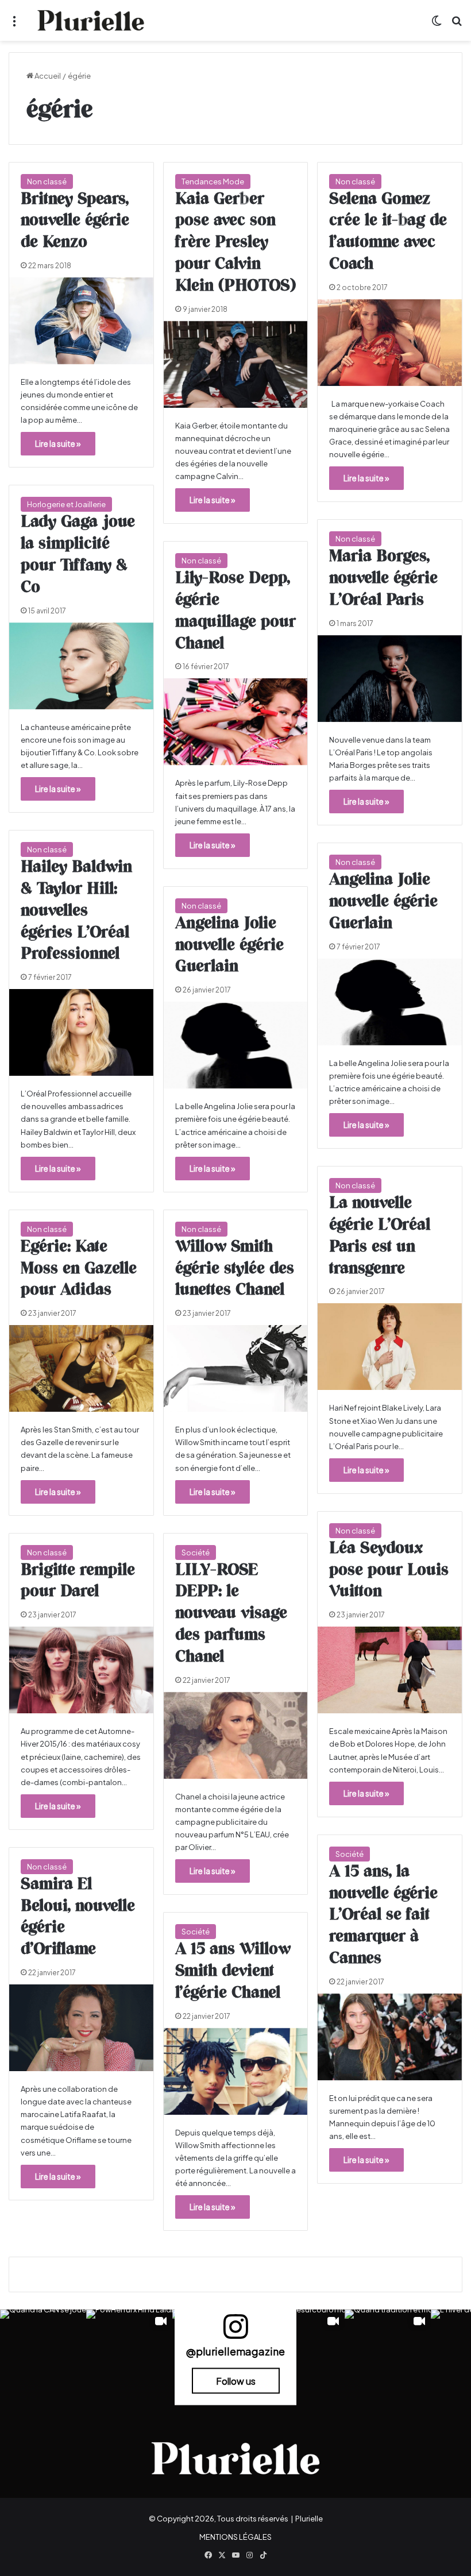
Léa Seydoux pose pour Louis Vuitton (389, 1570)
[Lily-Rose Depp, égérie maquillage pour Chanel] (236, 722)
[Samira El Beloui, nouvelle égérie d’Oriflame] (81, 2028)
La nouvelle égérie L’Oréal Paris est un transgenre (380, 1236)
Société (196, 1552)
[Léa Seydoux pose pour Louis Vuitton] (390, 1670)
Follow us (236, 2381)
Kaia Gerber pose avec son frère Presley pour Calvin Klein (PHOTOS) (235, 243)
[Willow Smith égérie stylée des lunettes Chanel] (236, 1368)
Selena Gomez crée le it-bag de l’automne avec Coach (388, 232)
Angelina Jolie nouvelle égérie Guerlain (383, 902)
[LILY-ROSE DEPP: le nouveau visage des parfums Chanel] (236, 1735)
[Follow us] (235, 2332)
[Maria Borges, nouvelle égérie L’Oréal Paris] (390, 679)
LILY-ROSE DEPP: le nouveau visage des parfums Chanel (231, 1614)
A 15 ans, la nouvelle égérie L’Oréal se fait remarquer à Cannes (383, 1915)
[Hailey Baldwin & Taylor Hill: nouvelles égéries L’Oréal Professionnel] (81, 1032)
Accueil (47, 76)
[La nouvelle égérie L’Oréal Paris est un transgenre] (390, 1347)
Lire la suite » (58, 443)
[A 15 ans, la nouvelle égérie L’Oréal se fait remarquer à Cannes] (390, 2037)
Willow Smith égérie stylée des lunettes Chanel (235, 1269)
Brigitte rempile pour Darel (78, 1581)
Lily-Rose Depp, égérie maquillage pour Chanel (235, 611)
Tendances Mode (213, 181)
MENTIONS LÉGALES (235, 2537)
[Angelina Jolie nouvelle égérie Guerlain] (390, 1002)
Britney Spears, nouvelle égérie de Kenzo (75, 221)
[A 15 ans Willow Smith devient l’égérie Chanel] (236, 2071)
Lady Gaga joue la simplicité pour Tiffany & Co (78, 555)
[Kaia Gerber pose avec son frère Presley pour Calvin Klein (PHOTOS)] (236, 364)
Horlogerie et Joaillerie (66, 504)
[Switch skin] (437, 25)
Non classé (47, 181)
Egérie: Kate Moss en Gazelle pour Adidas (79, 1269)
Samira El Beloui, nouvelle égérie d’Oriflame (78, 1917)
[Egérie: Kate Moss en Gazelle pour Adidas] (81, 1368)
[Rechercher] (457, 25)
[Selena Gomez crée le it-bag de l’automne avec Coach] (390, 343)
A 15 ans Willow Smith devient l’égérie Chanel (233, 1971)
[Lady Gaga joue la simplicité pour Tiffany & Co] (81, 666)
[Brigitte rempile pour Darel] (81, 1670)
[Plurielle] (91, 20)
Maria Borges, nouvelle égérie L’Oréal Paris (383, 578)
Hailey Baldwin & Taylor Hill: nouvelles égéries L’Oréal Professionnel (76, 911)
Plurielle (309, 2519)
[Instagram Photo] (43, 2353)
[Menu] (14, 25)
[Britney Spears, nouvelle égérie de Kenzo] (81, 321)
